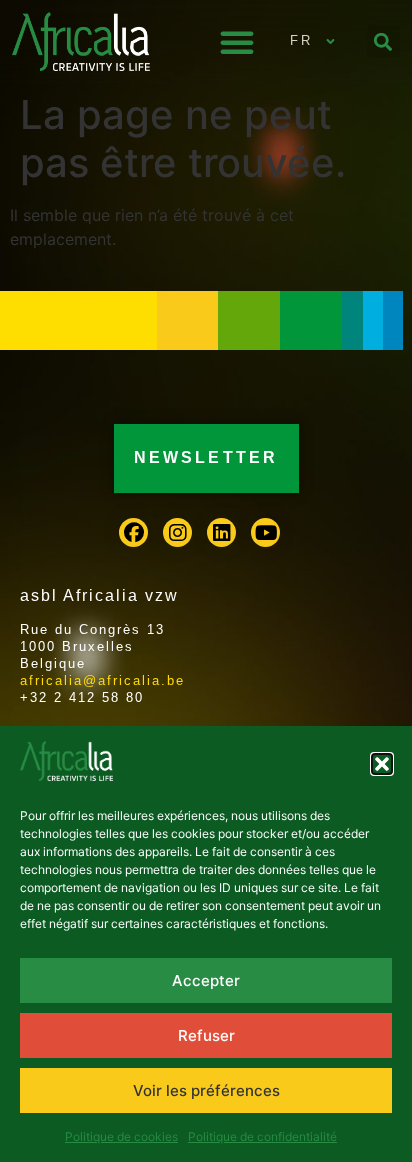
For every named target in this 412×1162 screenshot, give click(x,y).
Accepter (206, 980)
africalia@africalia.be (102, 680)
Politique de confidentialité (262, 1136)
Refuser (206, 1035)
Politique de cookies (121, 1136)
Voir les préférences (206, 1090)
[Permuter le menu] (237, 42)
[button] (382, 764)
